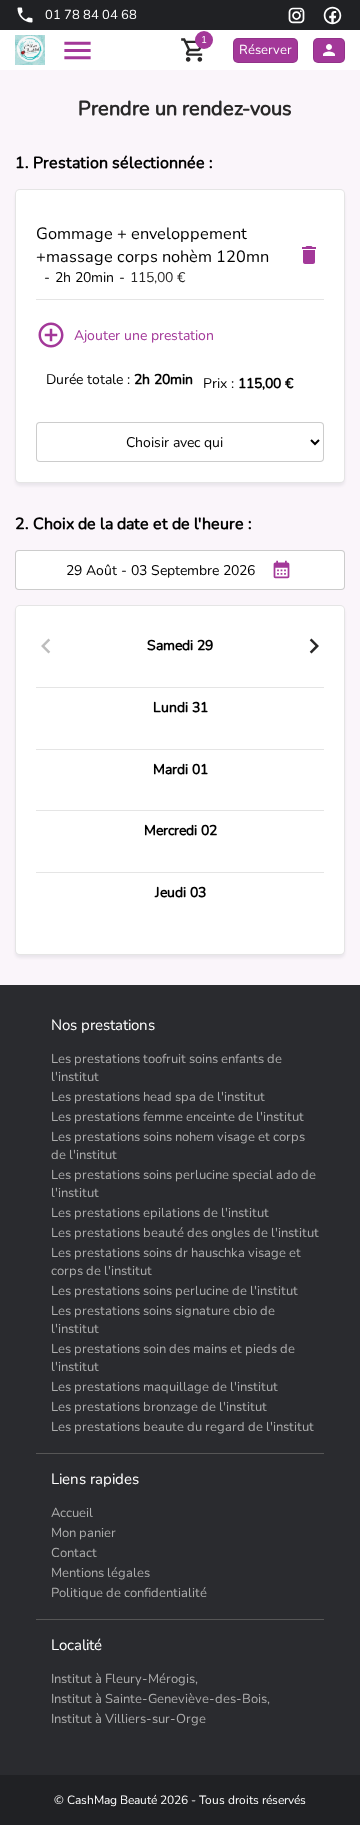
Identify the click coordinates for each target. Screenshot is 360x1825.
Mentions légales (100, 1573)
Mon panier (83, 1533)
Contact (74, 1553)
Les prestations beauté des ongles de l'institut (185, 1233)
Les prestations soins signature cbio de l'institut (163, 1320)
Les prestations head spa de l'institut (158, 1097)
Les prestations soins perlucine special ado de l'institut (183, 1184)
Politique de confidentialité (129, 1593)
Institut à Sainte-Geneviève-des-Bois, (160, 1699)
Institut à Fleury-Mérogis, (124, 1679)
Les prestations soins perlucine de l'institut (174, 1291)
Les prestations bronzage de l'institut (159, 1407)
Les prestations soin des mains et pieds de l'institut (173, 1358)
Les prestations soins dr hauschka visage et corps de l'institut (176, 1262)
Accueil (72, 1513)
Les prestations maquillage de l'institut (164, 1387)
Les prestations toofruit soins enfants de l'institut (166, 1068)
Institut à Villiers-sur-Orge (128, 1719)
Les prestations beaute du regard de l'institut (182, 1427)
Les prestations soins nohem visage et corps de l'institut (178, 1146)
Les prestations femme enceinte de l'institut (177, 1117)
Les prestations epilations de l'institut (160, 1213)
